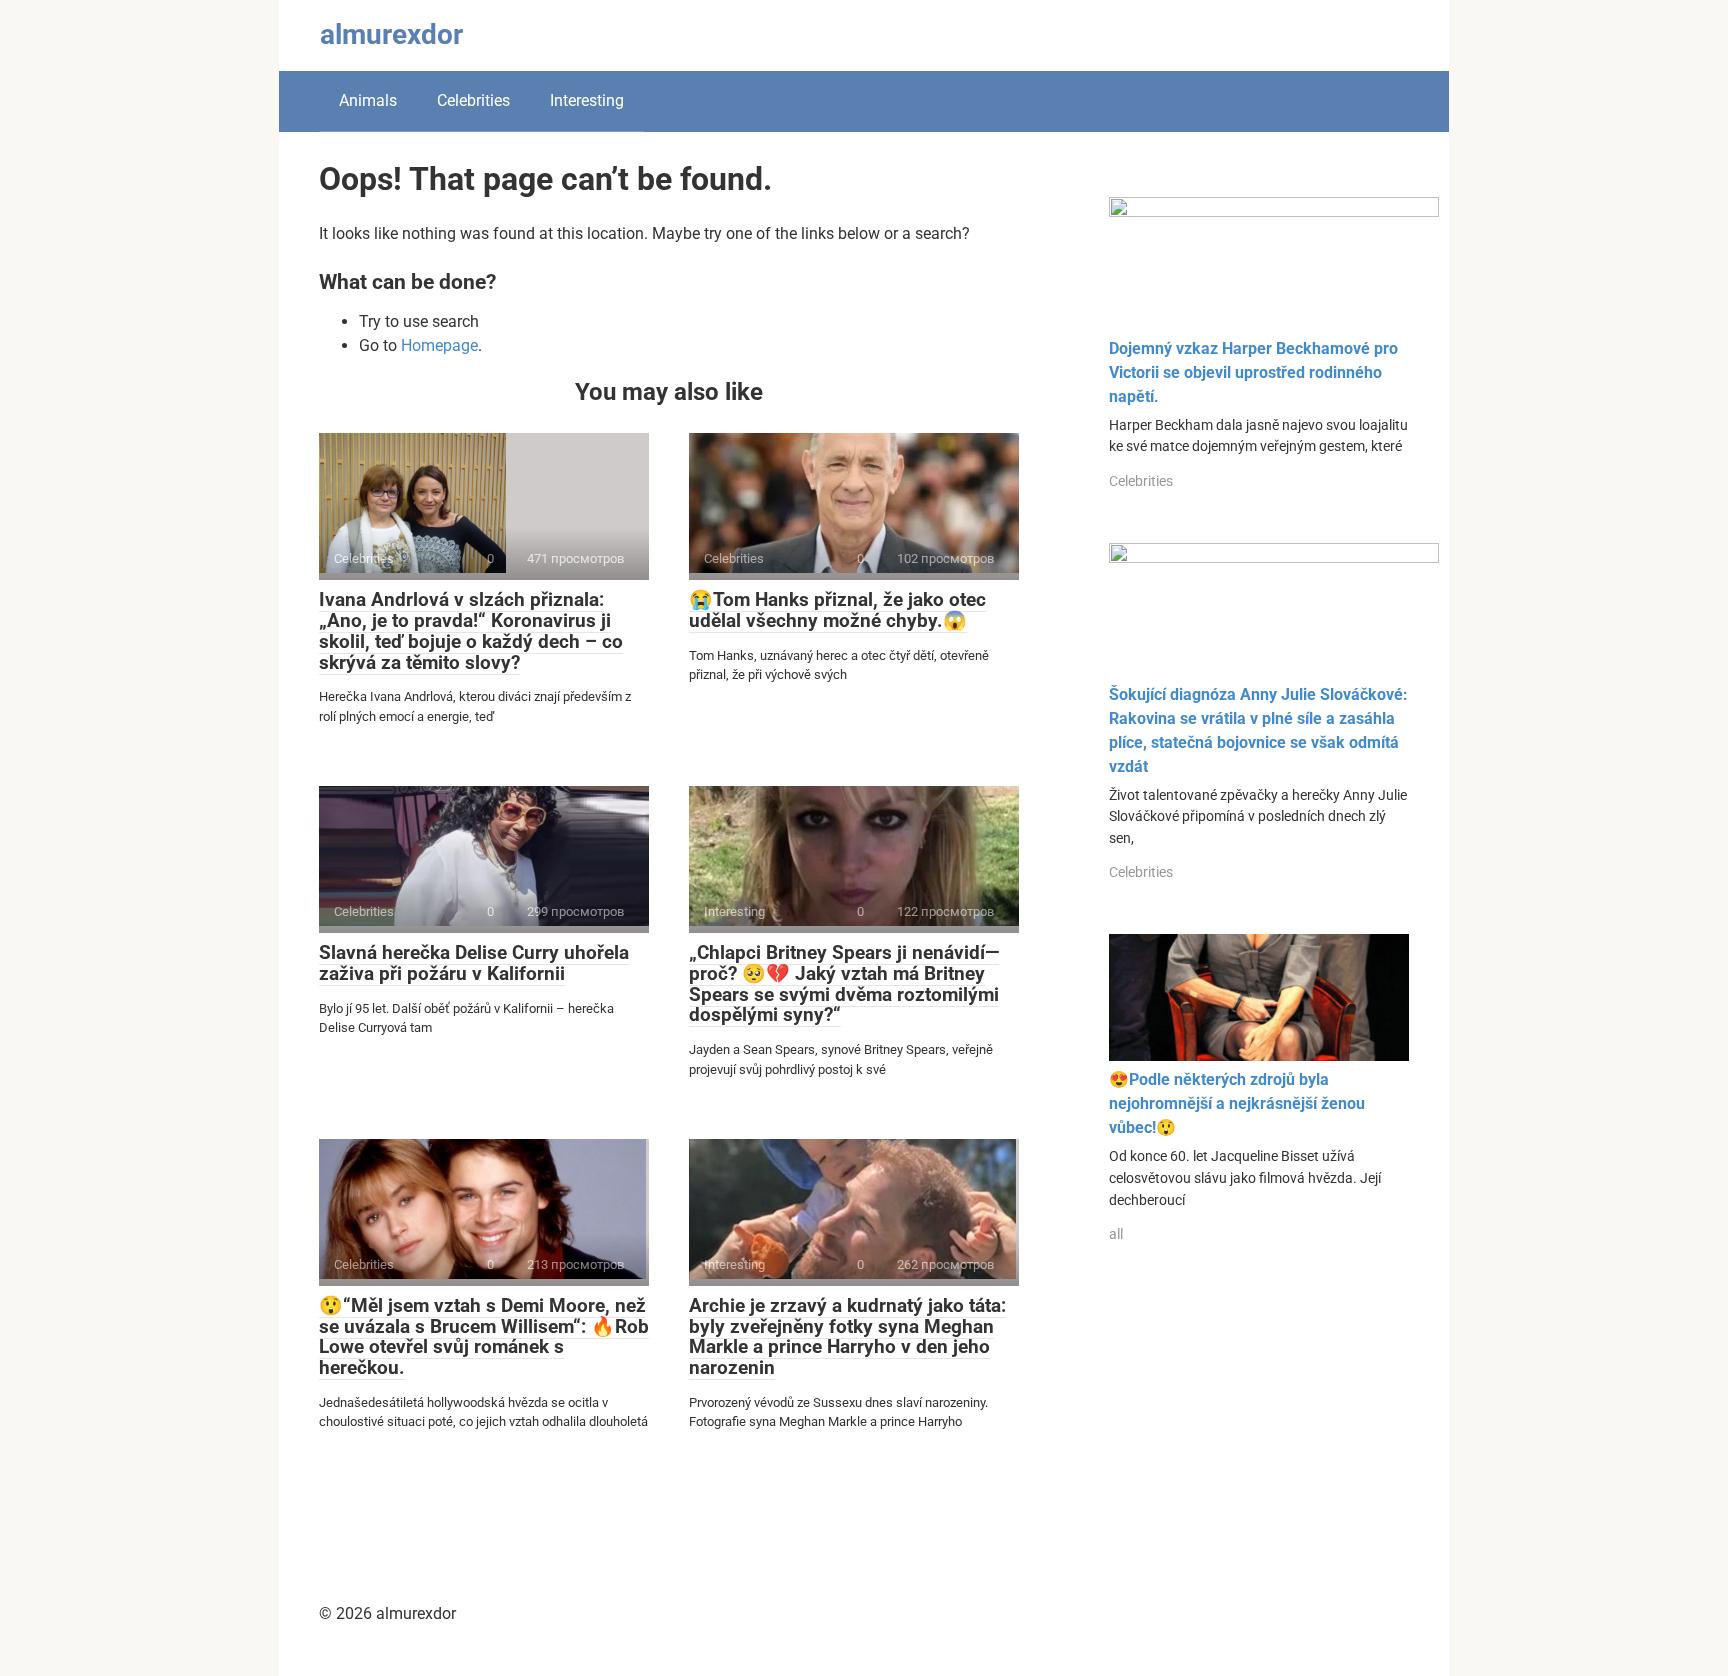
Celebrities (473, 100)
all (1116, 1234)
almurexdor (391, 34)
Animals (368, 100)
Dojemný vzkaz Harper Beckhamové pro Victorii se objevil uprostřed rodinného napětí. (1253, 372)
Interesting (587, 100)
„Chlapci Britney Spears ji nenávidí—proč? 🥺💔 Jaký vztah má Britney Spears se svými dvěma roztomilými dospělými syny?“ (844, 984)
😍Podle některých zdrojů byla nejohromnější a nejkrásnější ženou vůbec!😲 (1237, 1103)
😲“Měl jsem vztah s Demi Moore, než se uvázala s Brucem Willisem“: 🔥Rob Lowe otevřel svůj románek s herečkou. (484, 1337)
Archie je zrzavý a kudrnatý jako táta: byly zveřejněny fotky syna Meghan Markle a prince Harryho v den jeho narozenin (847, 1337)
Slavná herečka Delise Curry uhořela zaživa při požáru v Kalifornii (474, 963)
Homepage (439, 345)
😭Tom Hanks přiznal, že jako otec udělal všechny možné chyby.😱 (837, 610)
